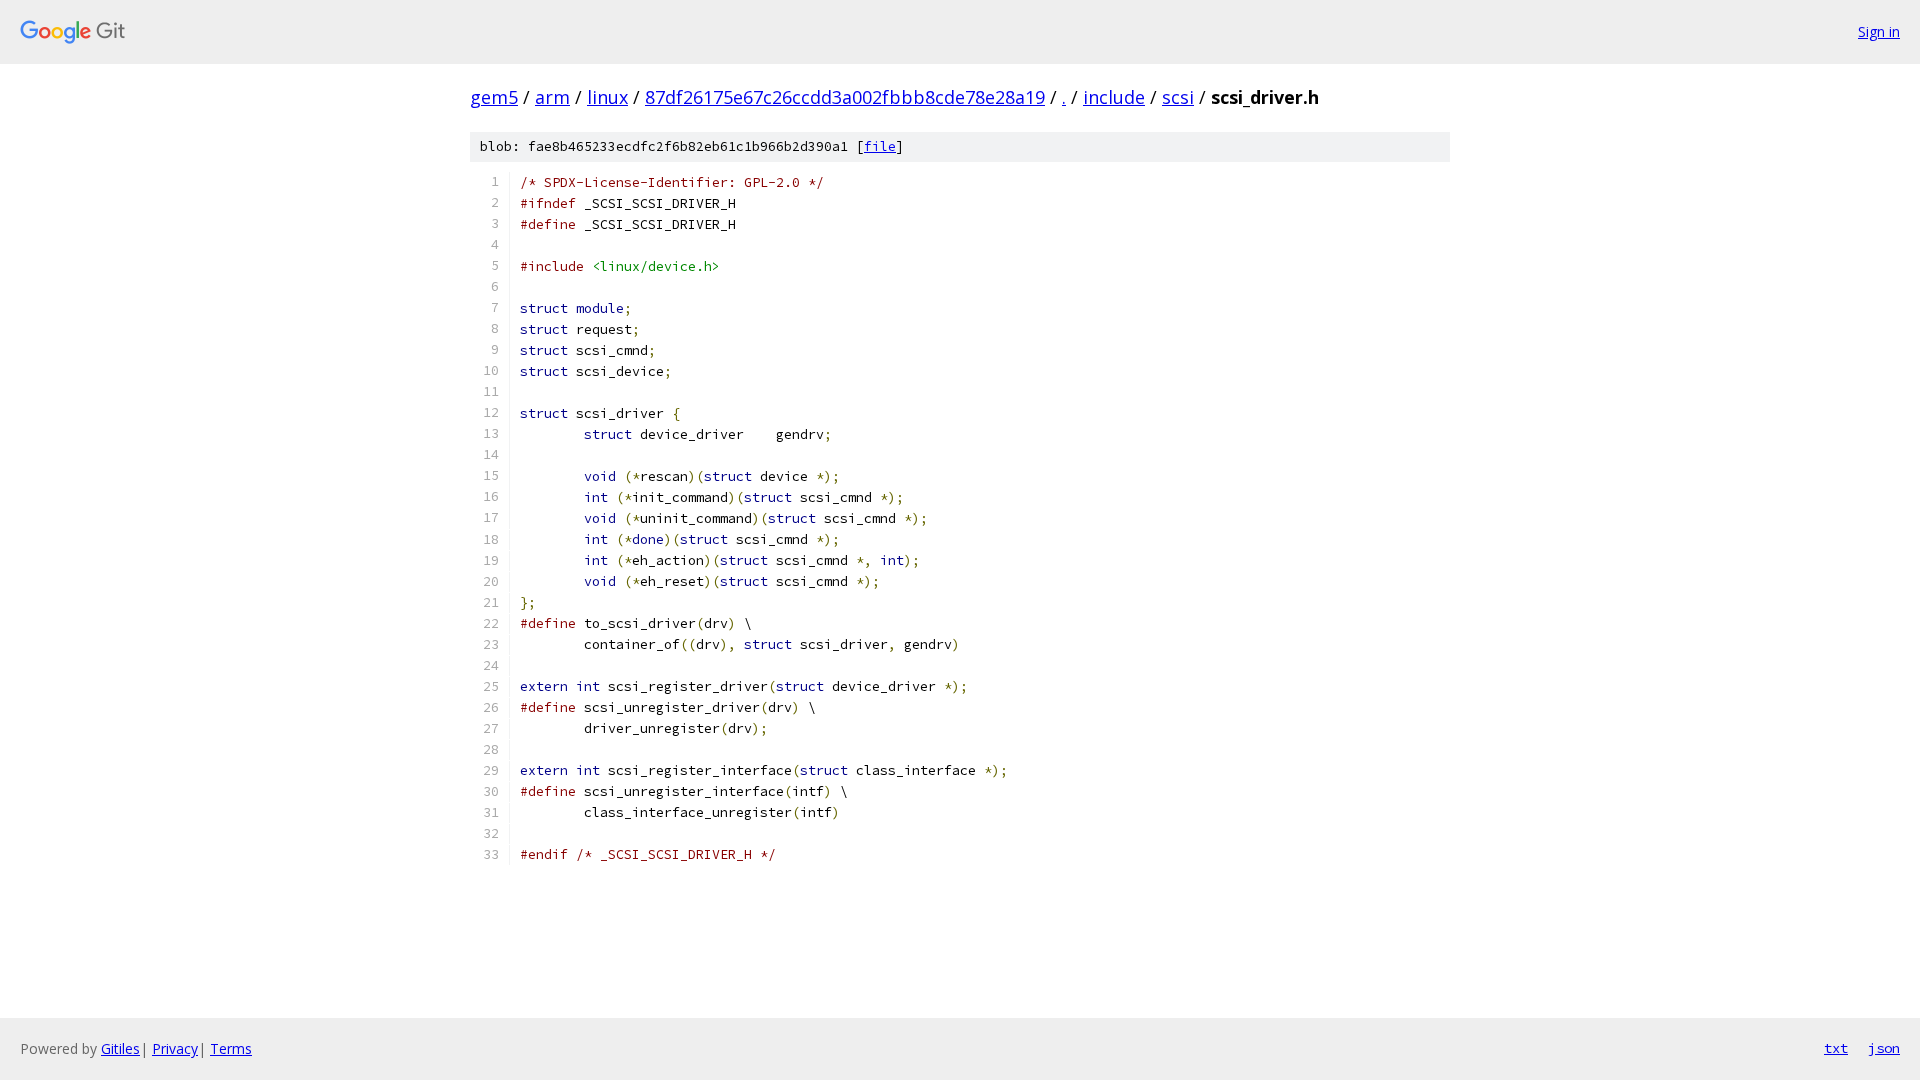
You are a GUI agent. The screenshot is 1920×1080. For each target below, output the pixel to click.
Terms (231, 1048)
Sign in (1879, 31)
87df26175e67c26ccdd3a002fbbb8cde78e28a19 (845, 97)
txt (1836, 1048)
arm (552, 97)
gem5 (494, 97)
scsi (1178, 97)
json (1884, 1048)
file (880, 146)
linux (607, 97)
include (1114, 97)
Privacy (175, 1048)
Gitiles (120, 1048)
